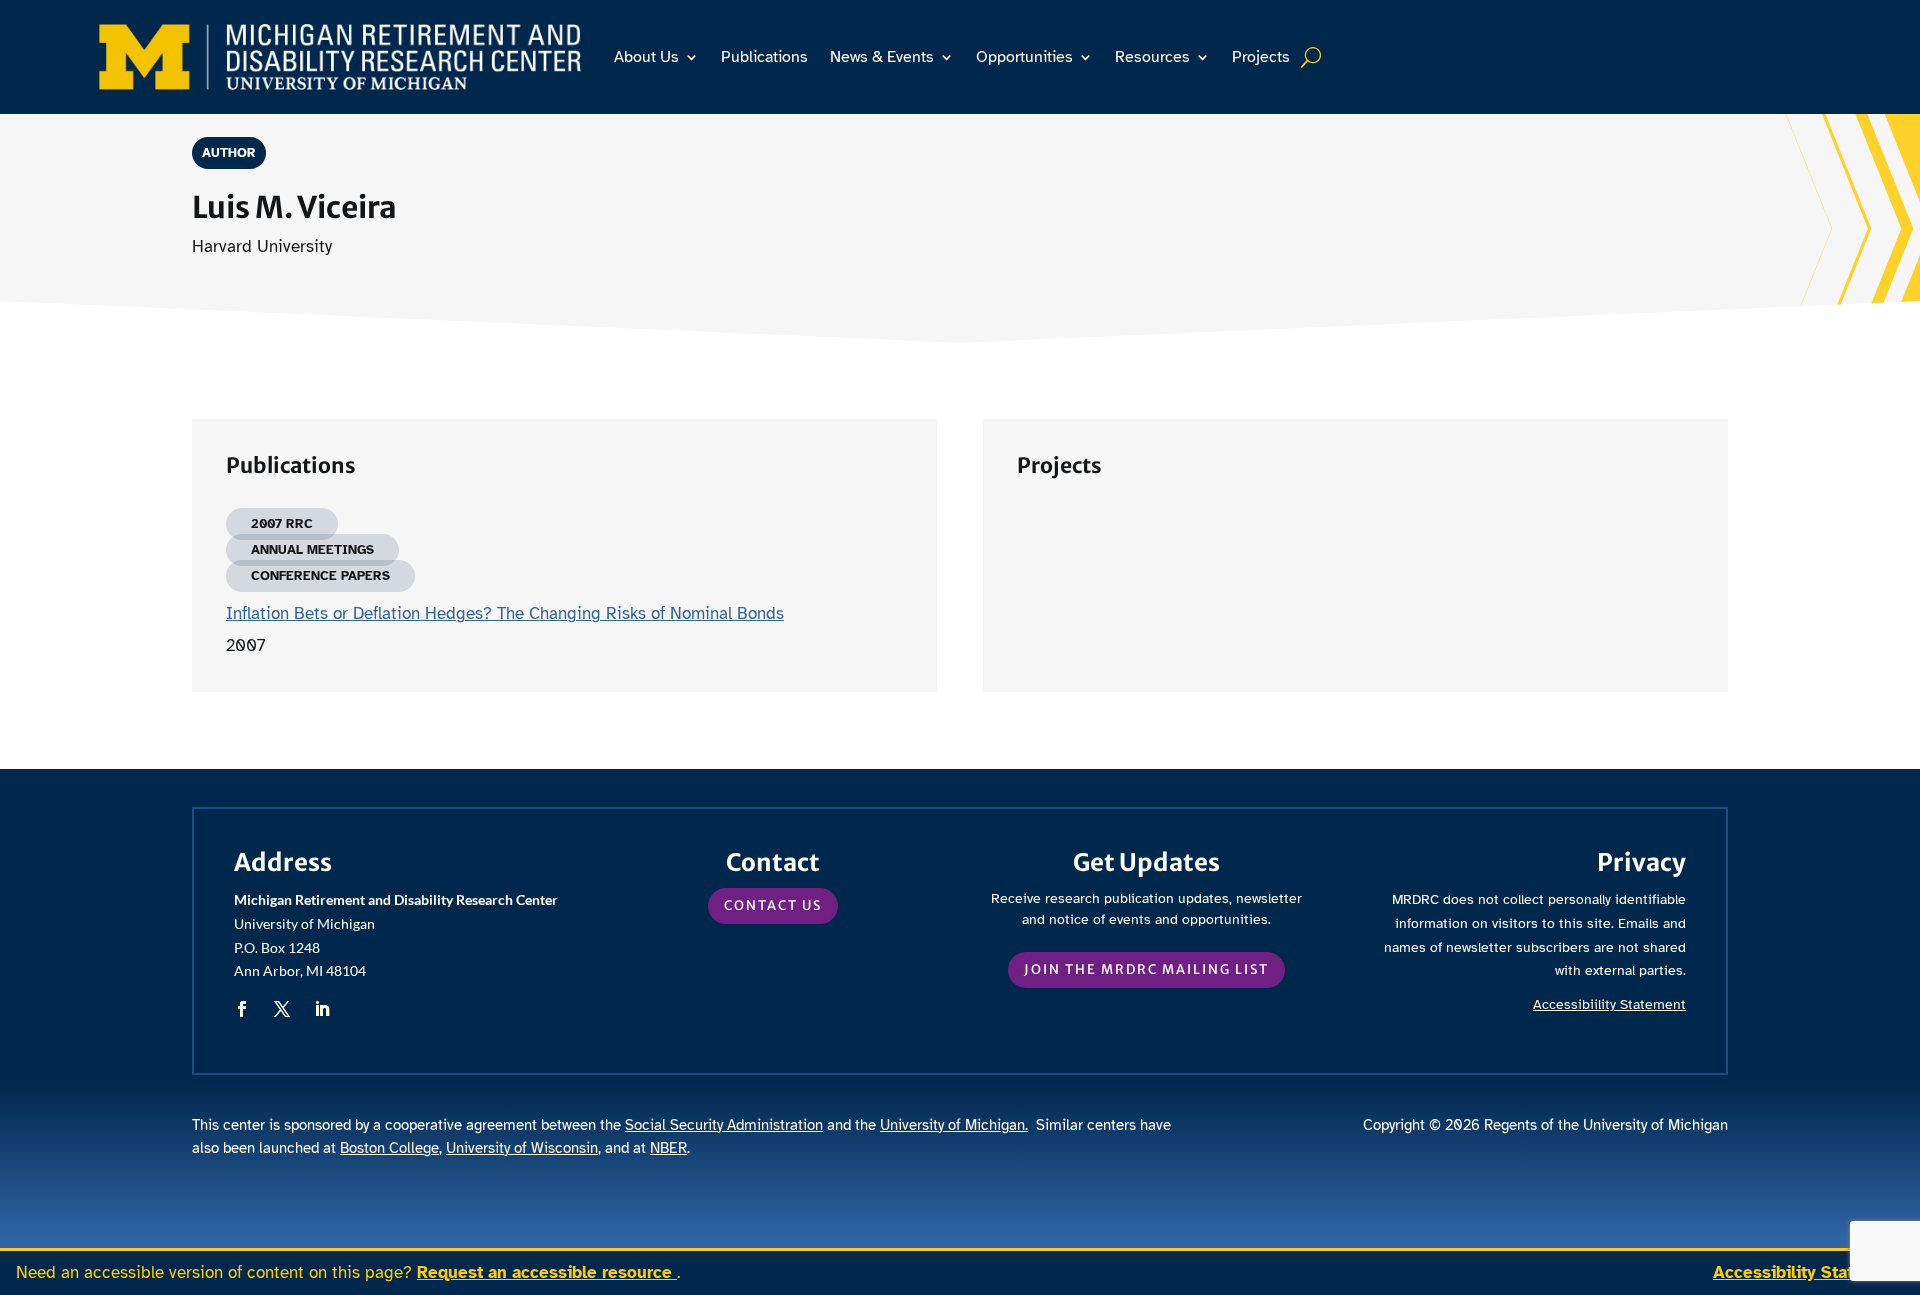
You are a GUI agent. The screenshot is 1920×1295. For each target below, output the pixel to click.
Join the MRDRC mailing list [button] (1146, 969)
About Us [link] (646, 57)
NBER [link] (668, 1148)
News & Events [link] (882, 57)
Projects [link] (1261, 57)
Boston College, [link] (391, 1148)
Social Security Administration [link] (724, 1125)
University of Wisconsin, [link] (523, 1148)
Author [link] (229, 153)
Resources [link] (1152, 57)
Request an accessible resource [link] (547, 1272)
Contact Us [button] (773, 905)
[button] (242, 1009)
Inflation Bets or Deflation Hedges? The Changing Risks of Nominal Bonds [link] (505, 613)
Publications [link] (764, 57)
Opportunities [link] (1024, 57)
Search (1313, 57)
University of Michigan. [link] (954, 1125)
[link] (340, 56)
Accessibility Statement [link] (1808, 1272)
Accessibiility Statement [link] (1609, 1004)
